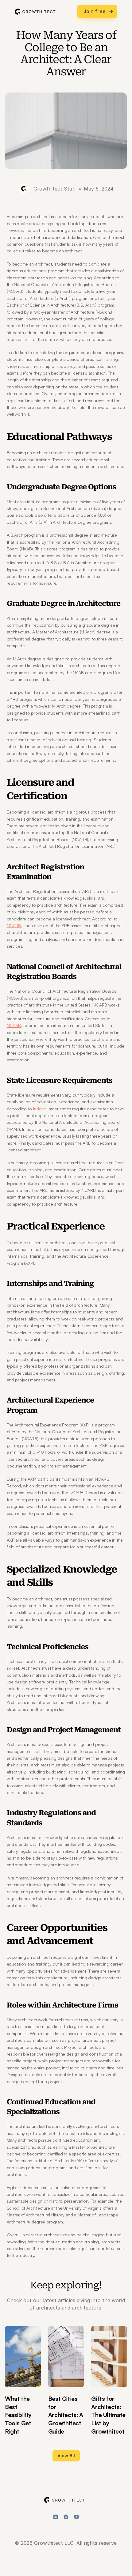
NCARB (14, 925)
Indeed (40, 1109)
